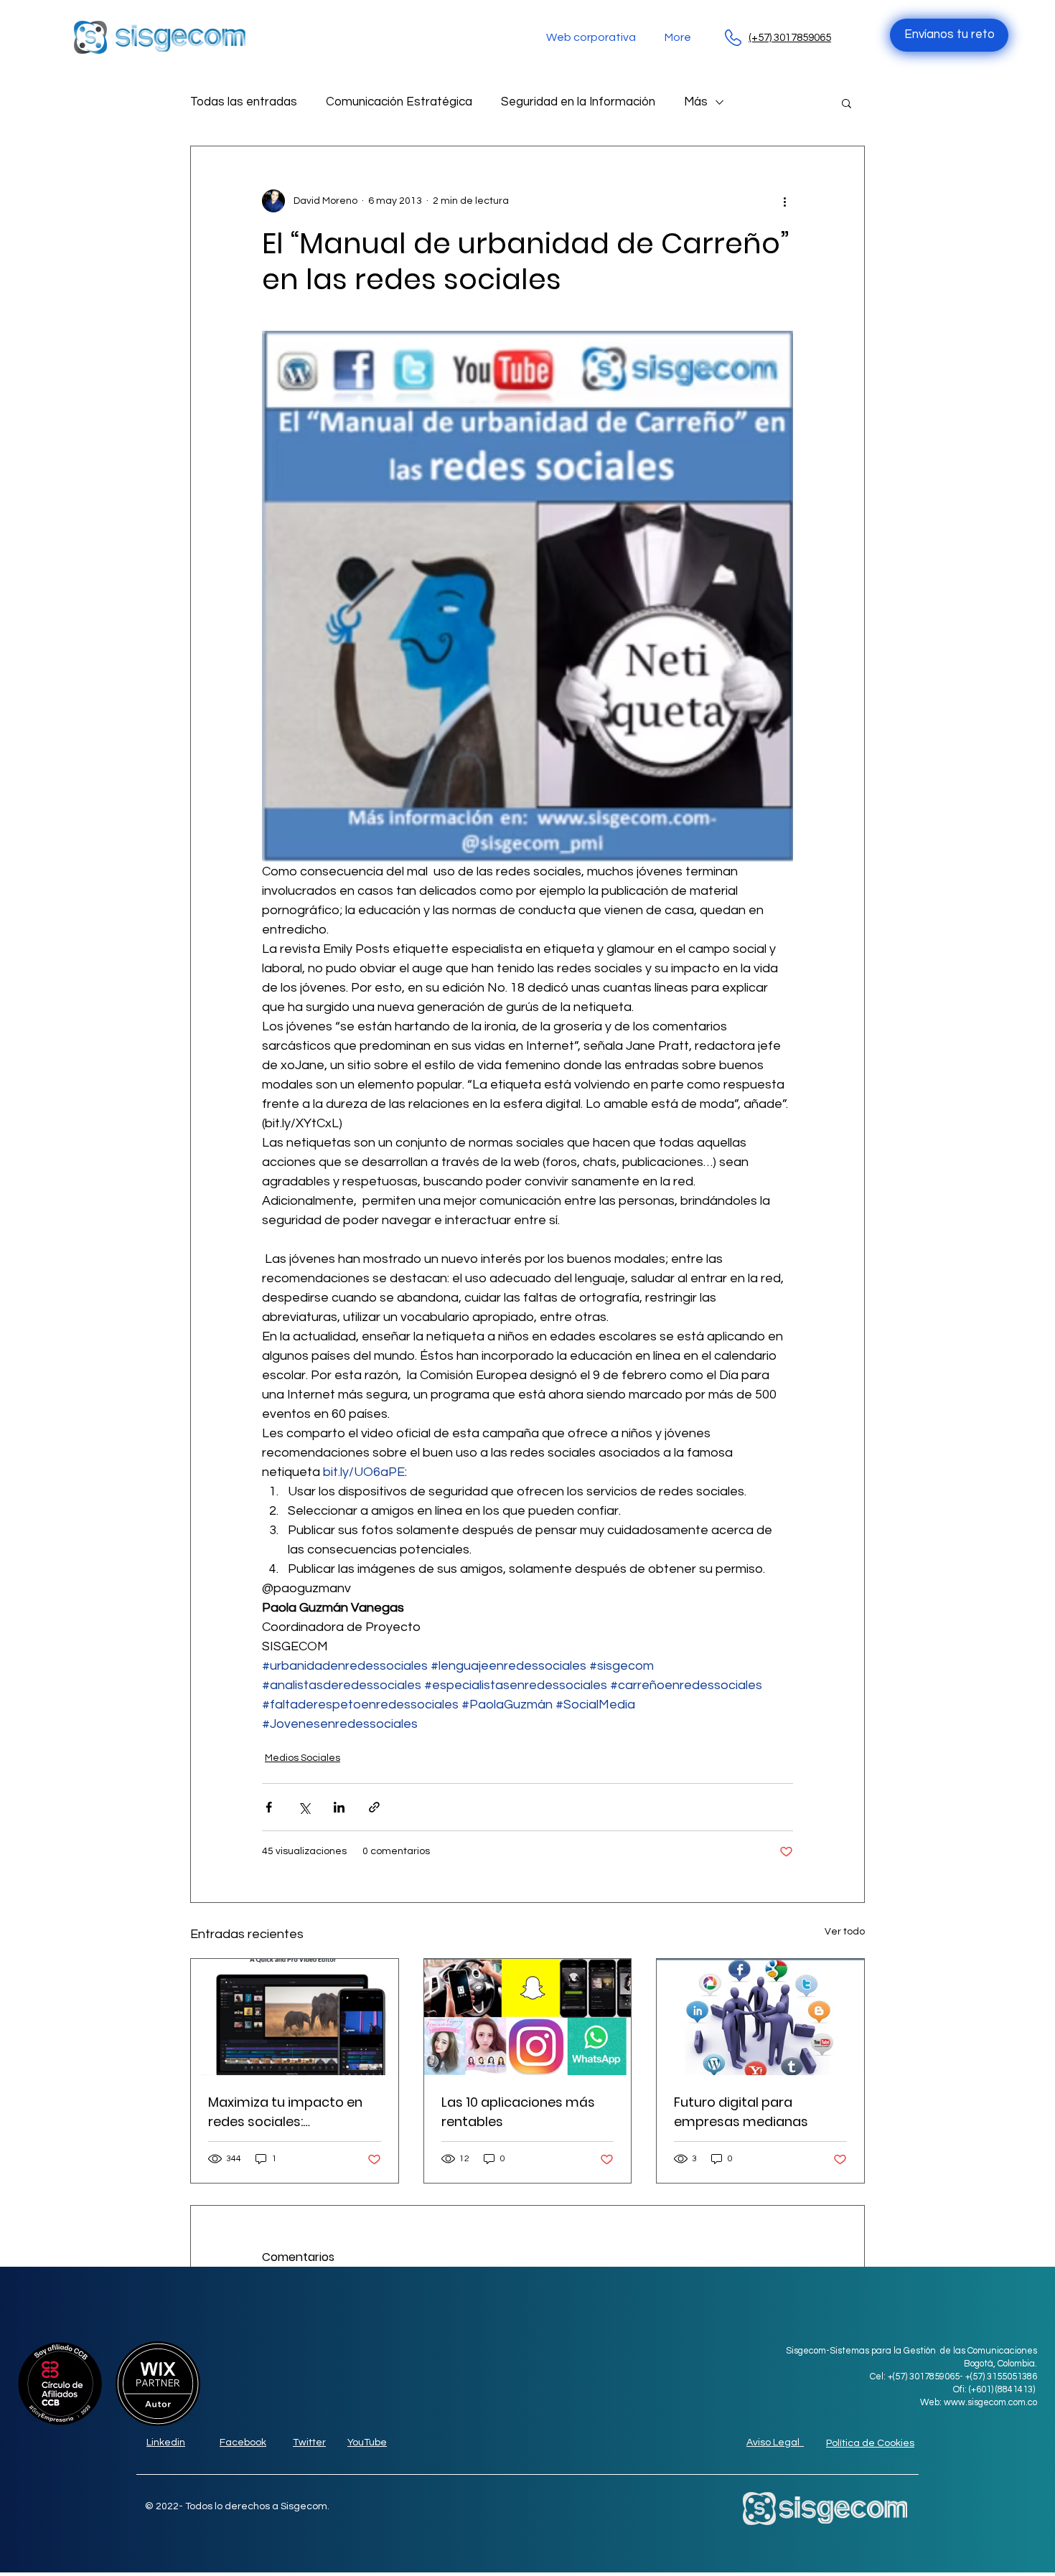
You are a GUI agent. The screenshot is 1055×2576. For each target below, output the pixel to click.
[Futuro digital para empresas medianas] (760, 2017)
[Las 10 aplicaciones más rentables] (528, 2017)
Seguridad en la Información (578, 102)
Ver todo (845, 1932)
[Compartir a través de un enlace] (374, 1807)
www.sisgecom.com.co (990, 2402)
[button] (847, 103)
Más (696, 102)
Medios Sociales (303, 1758)
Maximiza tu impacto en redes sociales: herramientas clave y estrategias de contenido (290, 2112)
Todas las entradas (244, 102)
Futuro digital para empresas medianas (741, 2112)
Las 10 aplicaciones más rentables (518, 2112)
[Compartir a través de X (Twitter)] (304, 1807)
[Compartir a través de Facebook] (269, 1807)
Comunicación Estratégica (399, 102)
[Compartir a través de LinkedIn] (339, 1807)
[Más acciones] (784, 201)
